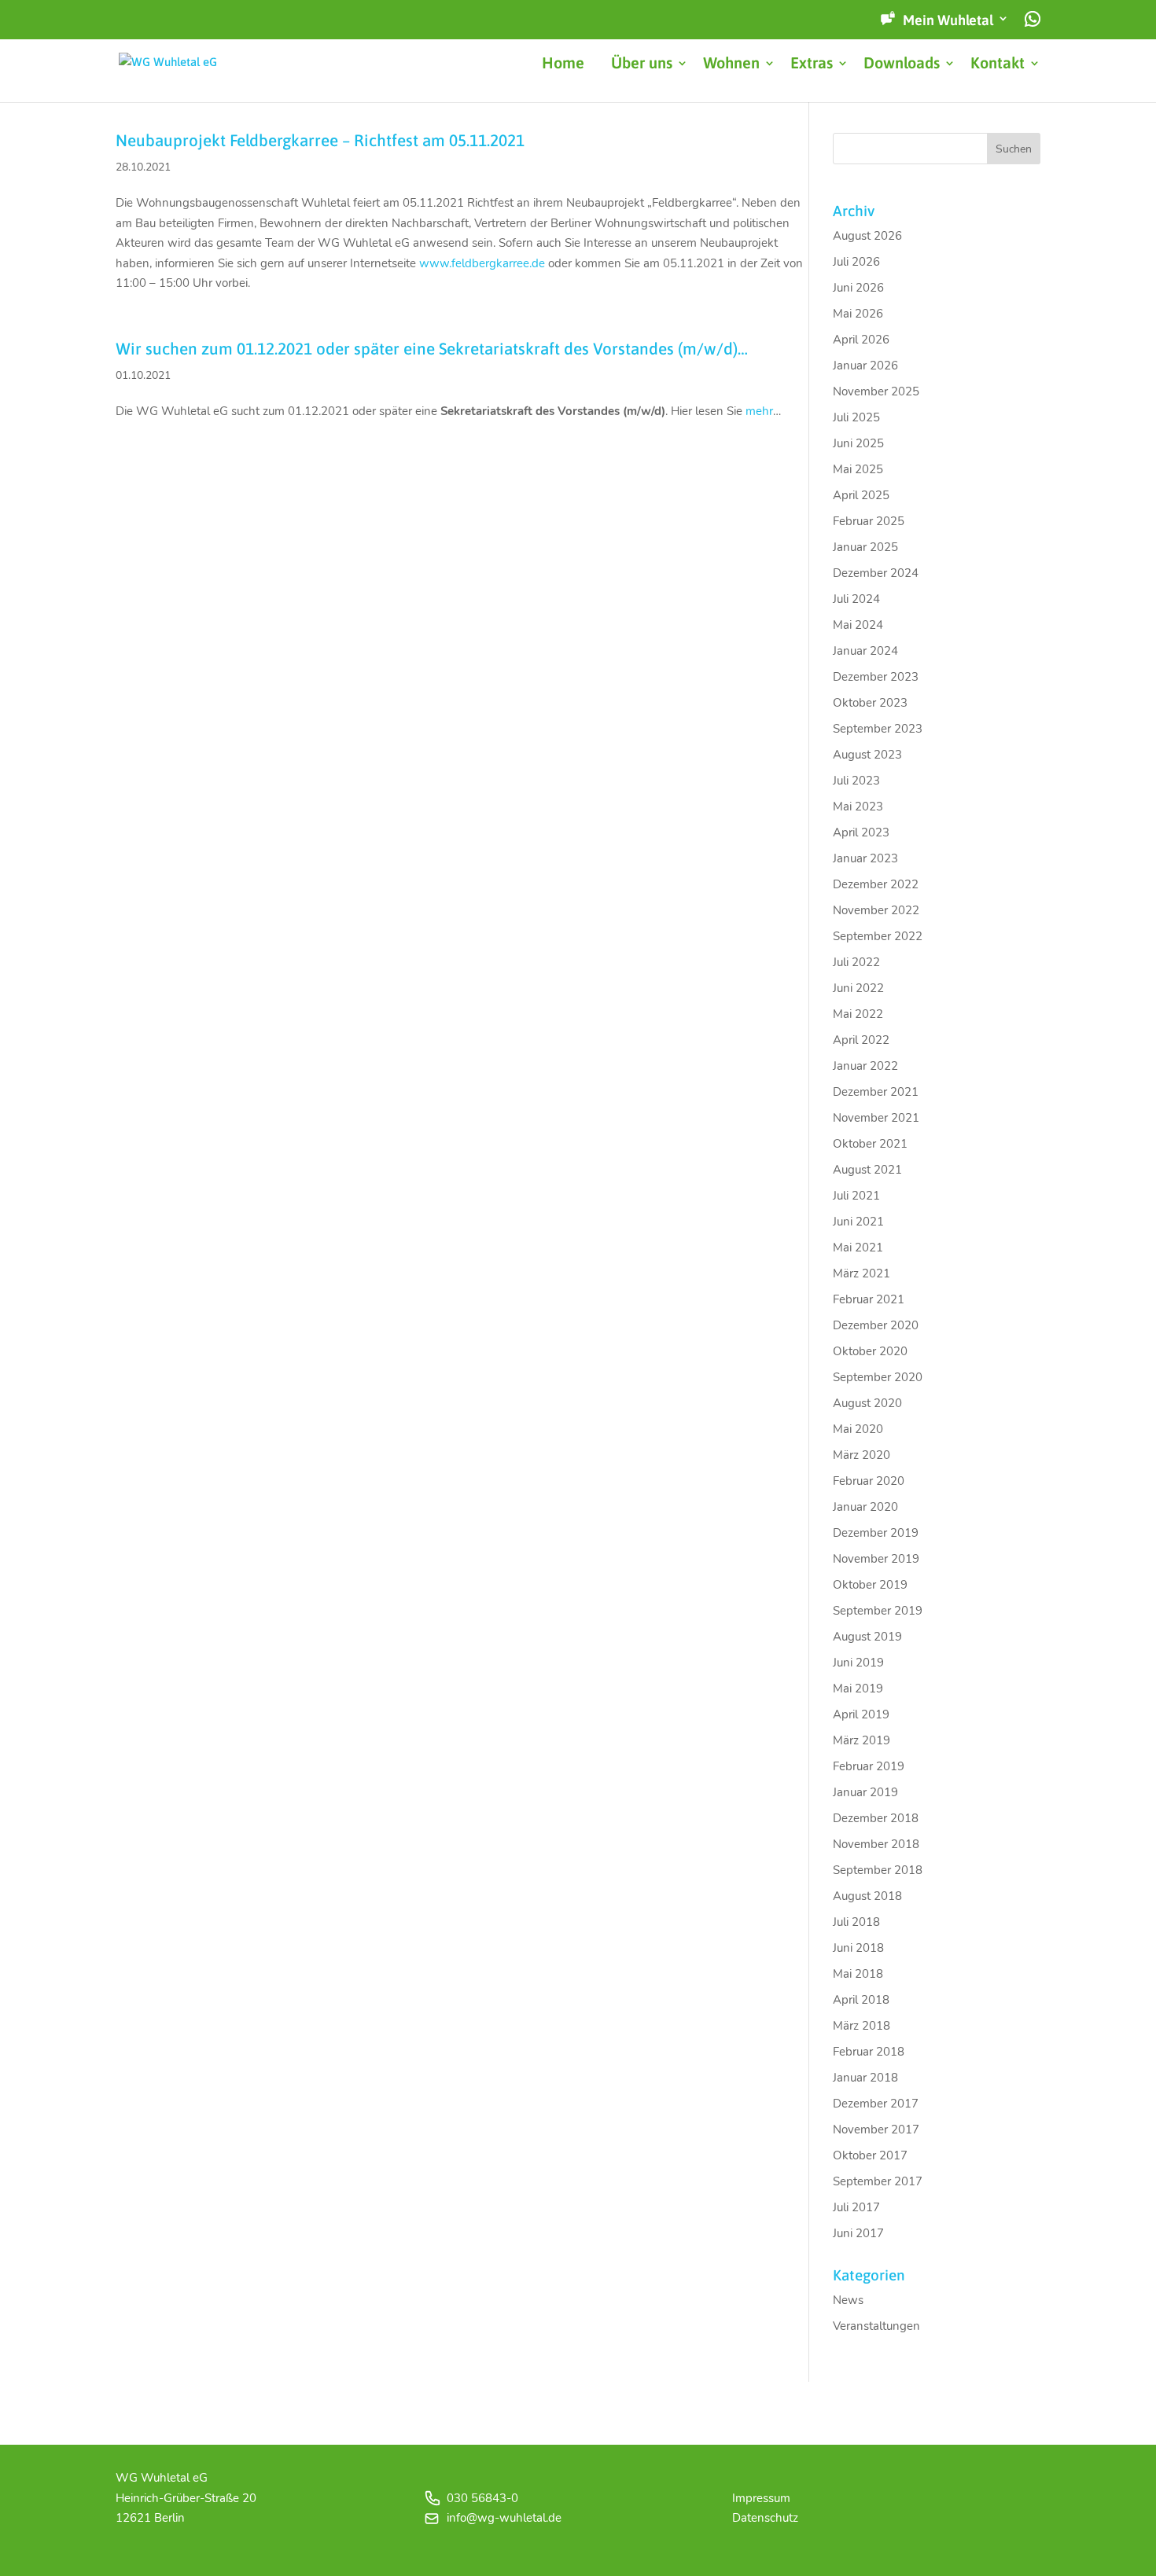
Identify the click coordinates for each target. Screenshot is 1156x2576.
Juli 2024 (856, 599)
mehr (759, 411)
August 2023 (867, 755)
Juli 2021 (856, 1196)
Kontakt (998, 64)
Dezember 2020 (876, 1325)
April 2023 (861, 832)
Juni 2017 (858, 2233)
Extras (812, 64)
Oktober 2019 (870, 1585)
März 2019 (861, 1740)
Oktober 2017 (870, 2155)
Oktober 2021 (870, 1144)
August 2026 (867, 236)
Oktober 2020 (870, 1351)
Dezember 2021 (876, 1092)
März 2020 (861, 1455)
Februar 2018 (869, 2052)
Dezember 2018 (876, 1818)
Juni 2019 (858, 1663)
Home (563, 64)
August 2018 (867, 1896)
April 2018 (861, 2000)
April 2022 (861, 1040)
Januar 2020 (865, 1507)
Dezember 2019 (876, 1533)
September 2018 (878, 1870)
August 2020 (867, 1403)
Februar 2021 (869, 1299)
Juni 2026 (858, 288)
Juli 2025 (856, 417)
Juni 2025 (858, 443)
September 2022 (878, 936)
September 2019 (878, 1611)
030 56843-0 (482, 2498)
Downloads (902, 64)
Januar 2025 (865, 547)
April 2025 (861, 495)
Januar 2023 (865, 858)
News (848, 2300)
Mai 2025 (858, 469)
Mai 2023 (858, 807)
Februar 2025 (869, 521)
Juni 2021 (858, 1222)
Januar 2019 (865, 1792)
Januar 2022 (865, 1066)
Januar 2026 (865, 366)
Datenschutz (765, 2518)
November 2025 (876, 391)
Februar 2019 (869, 1766)
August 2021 (867, 1170)
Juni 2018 (858, 1948)
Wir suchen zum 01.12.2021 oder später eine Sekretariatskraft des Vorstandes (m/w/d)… (432, 349)
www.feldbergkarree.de (482, 263)
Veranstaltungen (876, 2326)
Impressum (761, 2498)
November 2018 (876, 1844)
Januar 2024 (865, 651)
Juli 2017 (856, 2207)
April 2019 (861, 1714)
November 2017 (876, 2130)
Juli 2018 (856, 1922)
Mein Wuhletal (948, 20)
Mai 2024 (858, 625)
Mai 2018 (858, 1974)
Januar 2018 (865, 2078)
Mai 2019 (858, 1689)
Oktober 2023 (870, 703)
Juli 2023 (856, 781)
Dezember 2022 (876, 884)
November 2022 (876, 910)
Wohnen (731, 64)
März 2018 (861, 2026)
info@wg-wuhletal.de (504, 2518)
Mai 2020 (858, 1429)
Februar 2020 (869, 1481)
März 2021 (861, 1273)
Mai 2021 (858, 1248)
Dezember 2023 (876, 677)
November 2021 (876, 1118)
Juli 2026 (856, 262)
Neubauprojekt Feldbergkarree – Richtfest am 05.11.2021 (320, 140)
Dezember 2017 (876, 2104)
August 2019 (867, 1637)
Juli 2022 (856, 962)
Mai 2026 (858, 314)
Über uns (642, 64)
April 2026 (861, 340)
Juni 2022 (858, 988)
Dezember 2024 (876, 573)
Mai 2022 (858, 1014)
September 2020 (878, 1377)
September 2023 (878, 729)
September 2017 (878, 2181)
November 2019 (876, 1559)
